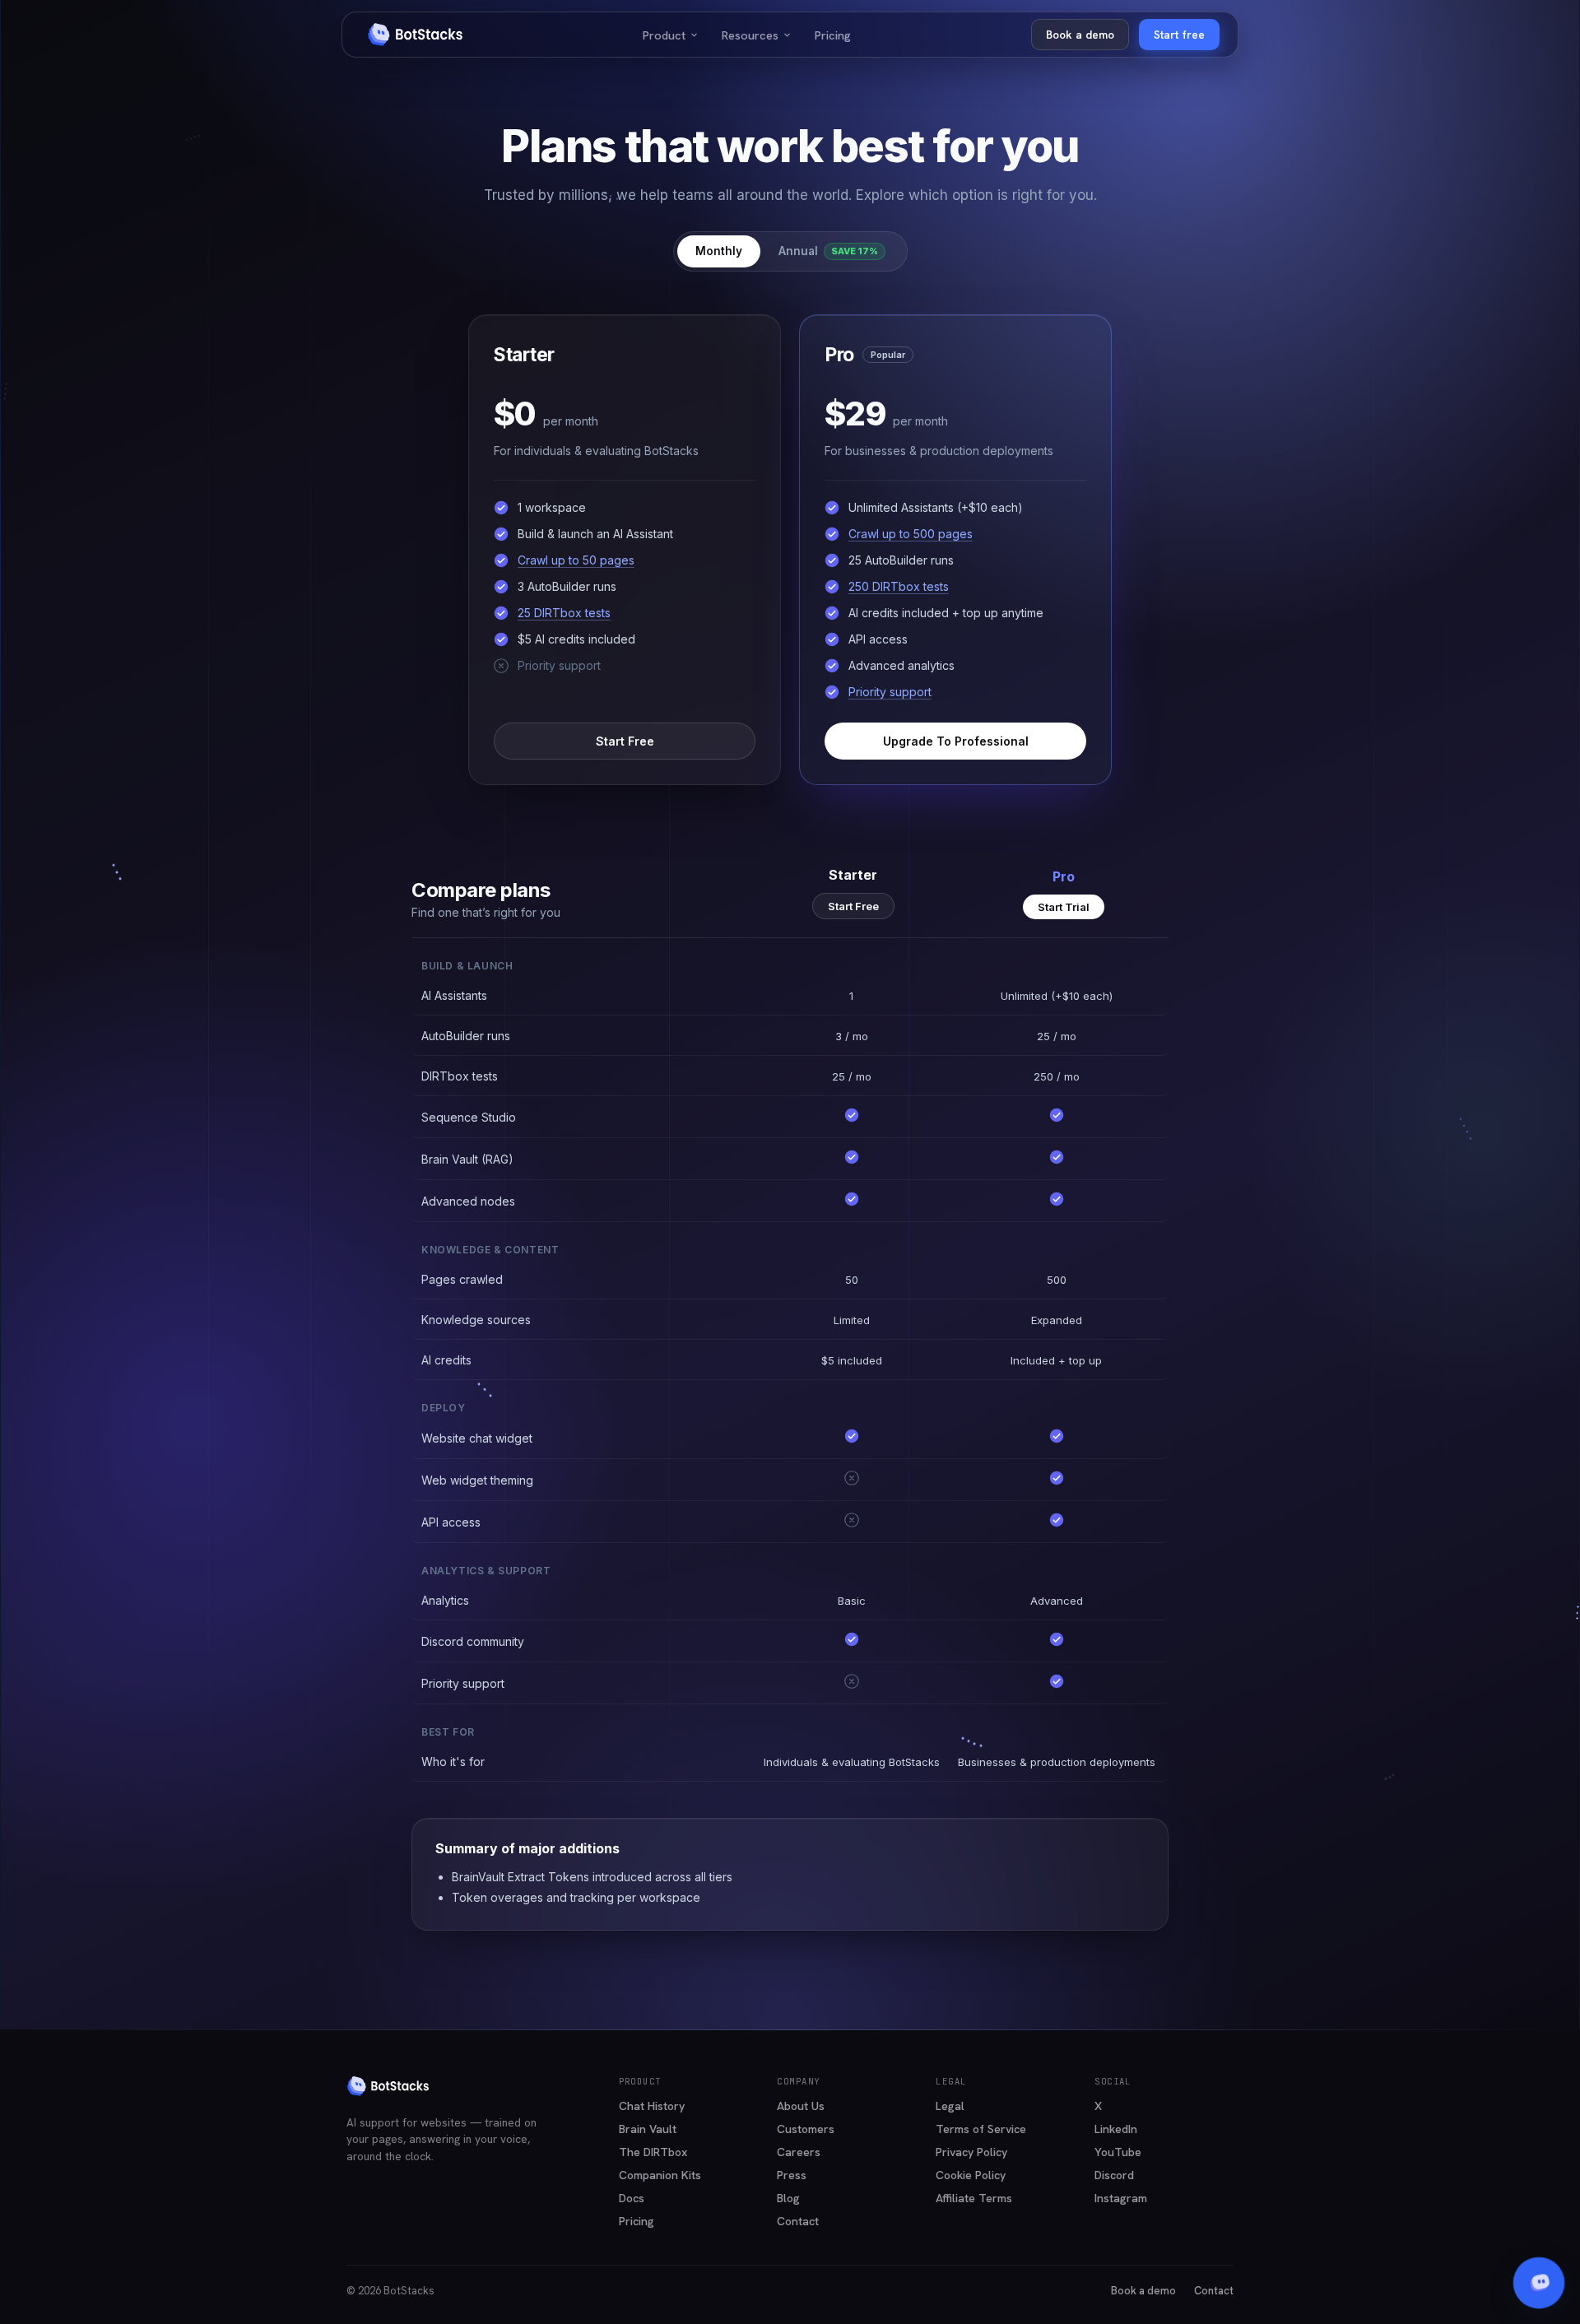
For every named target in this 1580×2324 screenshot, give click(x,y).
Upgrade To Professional (956, 740)
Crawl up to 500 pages (911, 534)
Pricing (833, 35)
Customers (806, 2129)
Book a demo (1080, 35)
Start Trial (1064, 907)
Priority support (890, 692)
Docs (632, 2198)
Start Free (625, 740)
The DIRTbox (653, 2152)
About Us (801, 2106)
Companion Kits (660, 2175)
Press (792, 2175)
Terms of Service (981, 2129)
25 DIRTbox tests (564, 613)
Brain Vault (648, 2129)
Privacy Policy (971, 2152)
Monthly (719, 251)
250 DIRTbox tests (899, 586)
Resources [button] (757, 35)
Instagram (1121, 2198)
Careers (799, 2152)
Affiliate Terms (974, 2198)
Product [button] (671, 35)
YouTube (1118, 2152)
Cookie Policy (971, 2175)
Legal (950, 2106)
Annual (828, 251)
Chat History (652, 2106)
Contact (798, 2221)
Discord (1114, 2175)
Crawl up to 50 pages (576, 560)
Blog (788, 2198)
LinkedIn (1116, 2129)
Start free (1179, 35)
